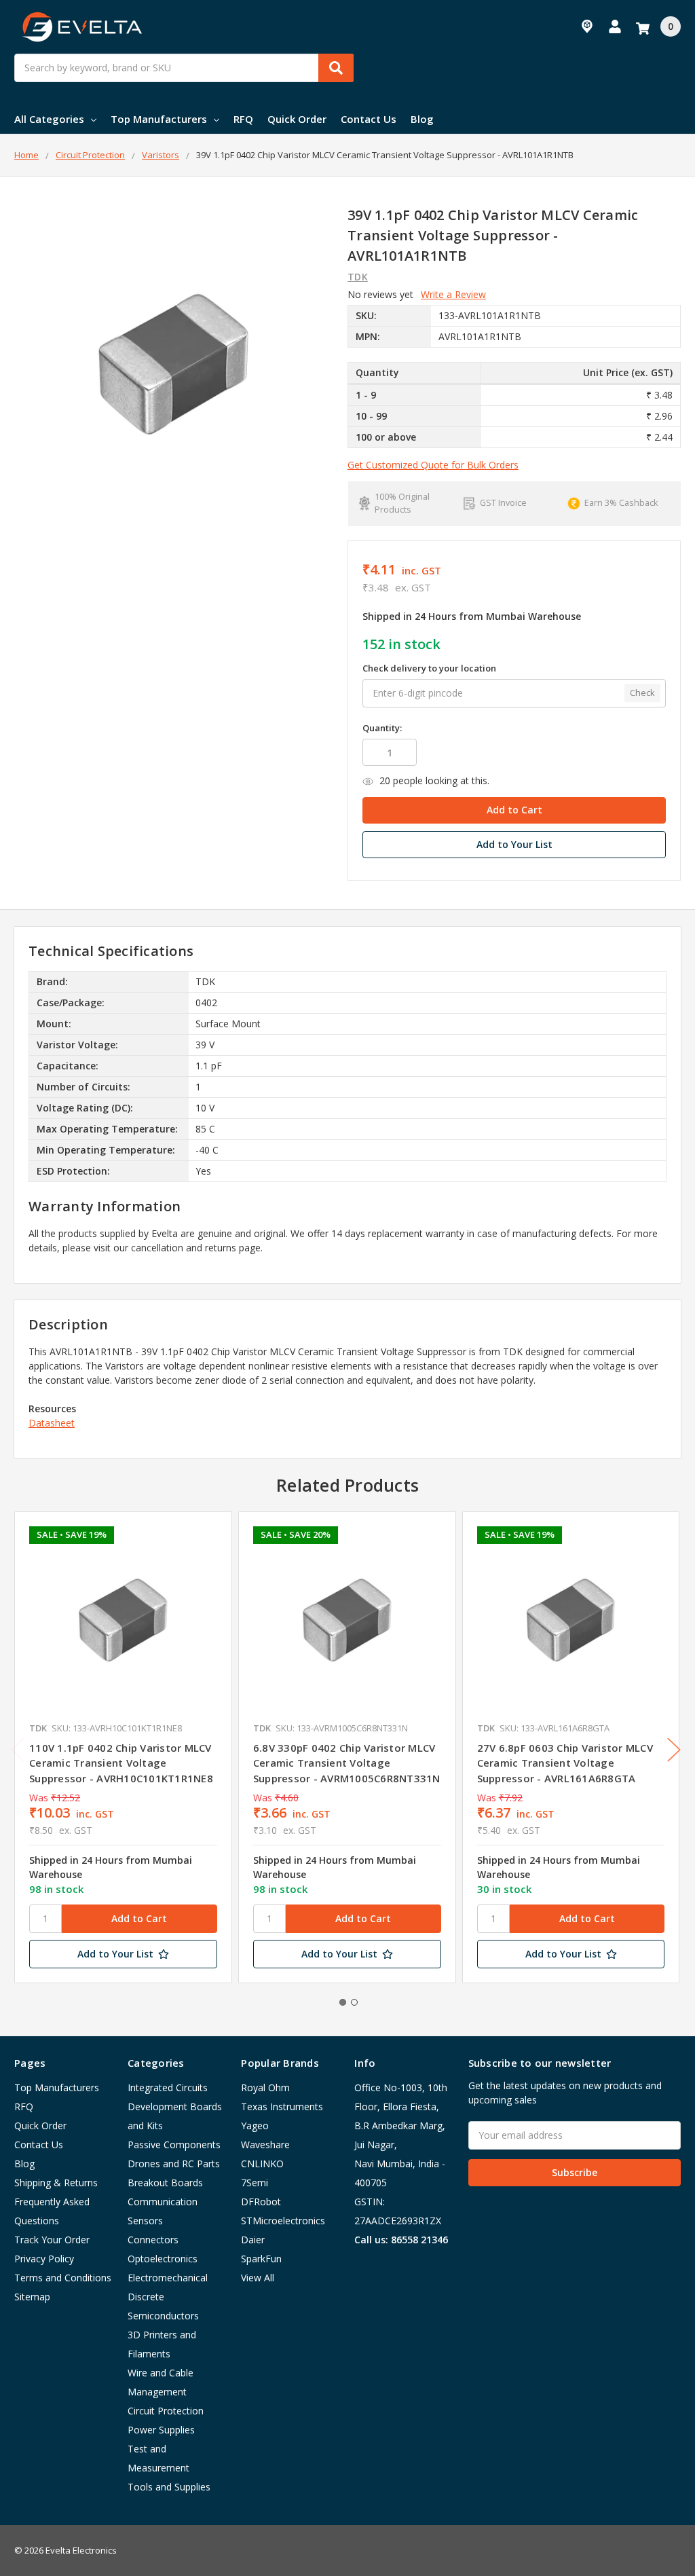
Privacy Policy (44, 2259)
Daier (253, 2240)
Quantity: (382, 728)
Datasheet (52, 1423)
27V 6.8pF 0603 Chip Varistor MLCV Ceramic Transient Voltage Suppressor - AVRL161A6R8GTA (565, 1763)
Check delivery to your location (429, 668)
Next (674, 1750)
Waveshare (265, 2145)
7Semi (255, 2183)
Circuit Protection (166, 2411)
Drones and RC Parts (174, 2164)
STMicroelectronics (283, 2221)
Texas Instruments (282, 2106)
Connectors (153, 2240)
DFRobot (261, 2202)
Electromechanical (168, 2278)
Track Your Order (52, 2240)
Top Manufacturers (159, 119)
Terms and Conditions (63, 2278)
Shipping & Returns (56, 2183)
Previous (18, 1750)
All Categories (49, 119)
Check (642, 693)
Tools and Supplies (169, 2487)
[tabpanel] (123, 1747)
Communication (163, 2202)
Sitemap (32, 2297)
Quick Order (297, 119)
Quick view (123, 1620)
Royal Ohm (265, 2087)
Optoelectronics (163, 2259)
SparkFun (261, 2259)
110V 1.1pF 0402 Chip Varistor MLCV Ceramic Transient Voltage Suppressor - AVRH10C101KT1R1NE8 (121, 1763)
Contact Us (369, 119)
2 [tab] (354, 2002)
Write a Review (453, 294)
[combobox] (184, 68)
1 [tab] (343, 2002)
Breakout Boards (165, 2183)
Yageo (255, 2126)
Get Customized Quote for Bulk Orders (433, 465)
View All (258, 2278)
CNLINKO (262, 2164)
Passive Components (174, 2145)
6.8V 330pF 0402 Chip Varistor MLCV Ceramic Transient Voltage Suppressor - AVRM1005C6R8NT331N (347, 1763)
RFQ (243, 119)
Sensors (145, 2221)
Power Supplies (161, 2430)
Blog (422, 119)
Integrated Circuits (168, 2087)
